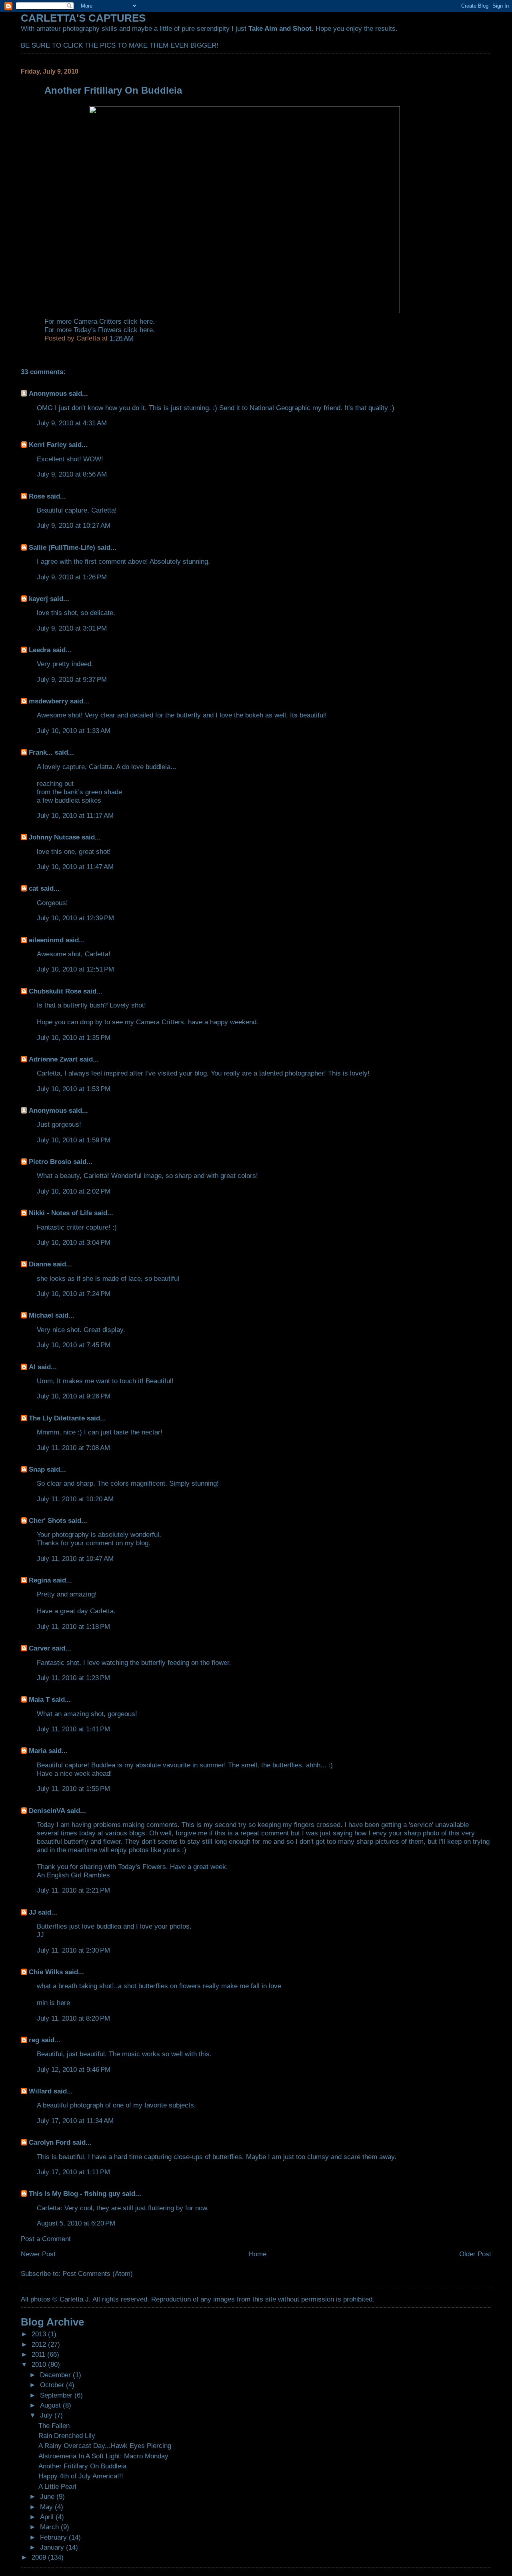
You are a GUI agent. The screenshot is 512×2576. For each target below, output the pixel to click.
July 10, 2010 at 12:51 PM (75, 969)
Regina (41, 1580)
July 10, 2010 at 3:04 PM (74, 1242)
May (47, 2507)
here (146, 321)
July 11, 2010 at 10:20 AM (75, 1499)
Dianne (40, 1264)
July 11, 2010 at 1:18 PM (73, 1627)
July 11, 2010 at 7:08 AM (73, 1448)
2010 (40, 2364)
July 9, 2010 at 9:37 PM (72, 679)
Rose (37, 496)
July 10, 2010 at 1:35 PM (74, 1038)
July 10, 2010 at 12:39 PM (75, 918)
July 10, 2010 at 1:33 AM (74, 731)
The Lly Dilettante (57, 1418)
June (48, 2496)
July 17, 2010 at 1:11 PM (73, 2172)
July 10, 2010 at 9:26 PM (74, 1396)
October (53, 2385)
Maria (38, 1751)
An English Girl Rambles (73, 1875)
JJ (32, 1912)
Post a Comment (46, 2239)
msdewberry (48, 701)
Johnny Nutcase (54, 837)
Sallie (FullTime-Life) (62, 547)
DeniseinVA (47, 1811)
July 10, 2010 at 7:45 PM (74, 1345)
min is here (53, 2003)
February (54, 2537)
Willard (40, 2091)
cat (34, 888)
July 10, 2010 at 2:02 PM (74, 1191)
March (50, 2527)
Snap (37, 1469)
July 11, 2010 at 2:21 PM (73, 1890)
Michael (41, 1315)
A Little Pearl (57, 2486)
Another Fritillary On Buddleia (82, 2466)
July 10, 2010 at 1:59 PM (74, 1140)
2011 (39, 2354)
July (47, 2415)
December (56, 2375)
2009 (40, 2557)
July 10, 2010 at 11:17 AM (75, 815)
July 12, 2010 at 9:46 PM (74, 2069)
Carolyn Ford (50, 2142)
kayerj (38, 599)
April (48, 2517)
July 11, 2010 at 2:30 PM (73, 1950)
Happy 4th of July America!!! (81, 2476)
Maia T (39, 1699)
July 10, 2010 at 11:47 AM (75, 867)
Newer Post (38, 2254)
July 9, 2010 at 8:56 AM (72, 474)
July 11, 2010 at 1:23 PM (73, 1678)
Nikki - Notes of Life (60, 1213)
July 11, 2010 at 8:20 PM (73, 2018)
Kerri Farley (48, 445)
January (53, 2547)
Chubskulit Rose (55, 991)
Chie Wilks (47, 1972)
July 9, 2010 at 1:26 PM (72, 577)
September (57, 2395)
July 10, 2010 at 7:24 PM (74, 1294)
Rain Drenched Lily (67, 2436)
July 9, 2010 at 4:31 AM (72, 423)
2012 (40, 2344)
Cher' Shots (47, 1520)
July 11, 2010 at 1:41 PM (73, 1729)
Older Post (475, 2254)
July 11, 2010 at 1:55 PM (73, 1789)
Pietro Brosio (50, 1162)
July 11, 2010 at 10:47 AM (75, 1558)
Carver (39, 1648)
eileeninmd (46, 940)
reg (34, 2040)
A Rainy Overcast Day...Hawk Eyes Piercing (105, 2446)
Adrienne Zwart (53, 1059)
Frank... (41, 752)
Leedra (40, 650)
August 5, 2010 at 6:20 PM (76, 2223)
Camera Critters (160, 1022)
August (51, 2405)
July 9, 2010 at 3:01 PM (72, 628)
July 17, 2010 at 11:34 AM (75, 2121)
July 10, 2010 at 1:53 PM (74, 1089)
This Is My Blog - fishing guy (74, 2193)
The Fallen (54, 2426)
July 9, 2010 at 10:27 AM (74, 525)
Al (32, 1367)
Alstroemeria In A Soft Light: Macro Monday (103, 2456)
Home (258, 2254)
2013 (40, 2334)
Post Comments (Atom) (98, 2274)
